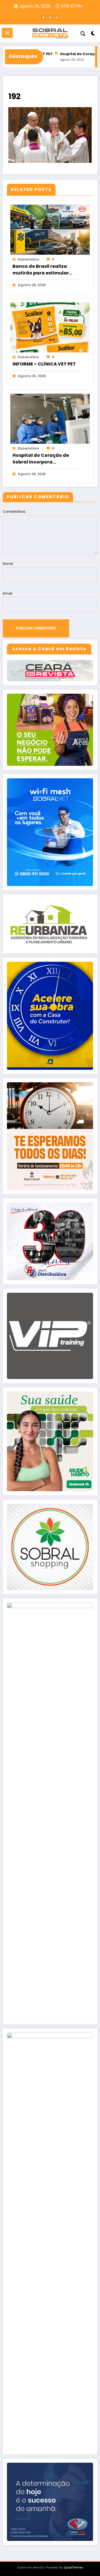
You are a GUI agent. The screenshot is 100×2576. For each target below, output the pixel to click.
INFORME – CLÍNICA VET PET (44, 364)
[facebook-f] (43, 18)
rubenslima (28, 259)
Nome (8, 564)
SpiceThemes (73, 2568)
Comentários (14, 511)
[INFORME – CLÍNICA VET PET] (50, 327)
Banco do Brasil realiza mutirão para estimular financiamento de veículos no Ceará (44, 270)
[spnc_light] (93, 34)
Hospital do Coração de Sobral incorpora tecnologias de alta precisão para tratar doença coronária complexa (47, 459)
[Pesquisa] (83, 34)
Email (7, 593)
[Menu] (7, 33)
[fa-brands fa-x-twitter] (50, 18)
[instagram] (57, 18)
